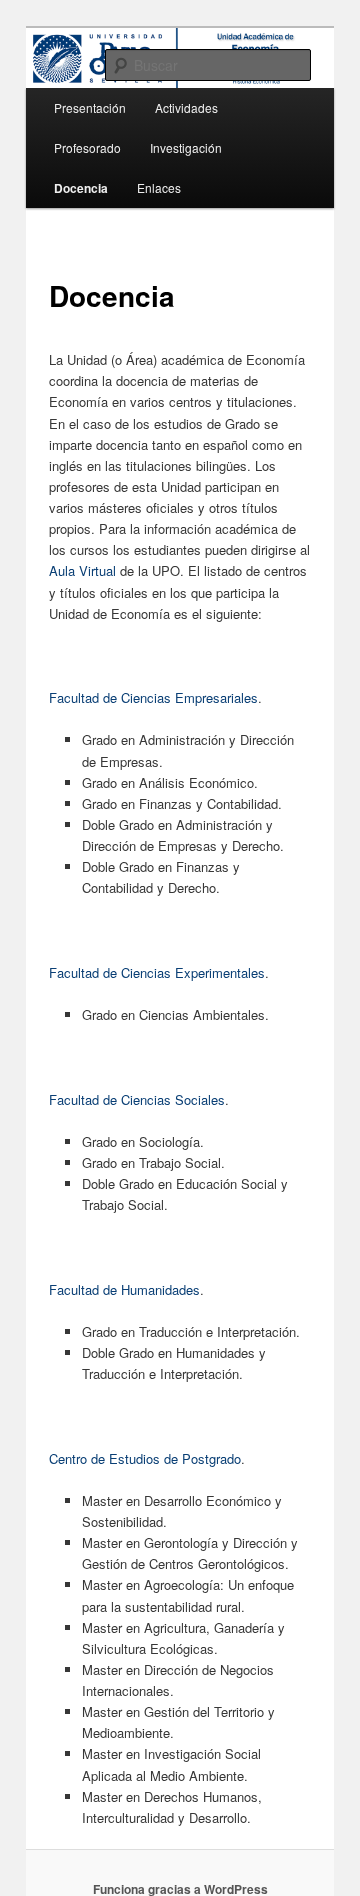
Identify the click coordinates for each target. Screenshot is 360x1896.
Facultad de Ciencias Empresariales (153, 697)
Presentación (90, 107)
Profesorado (87, 147)
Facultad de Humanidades (124, 1289)
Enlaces (159, 187)
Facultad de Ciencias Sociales (137, 1099)
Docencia (81, 188)
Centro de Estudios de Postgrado (145, 1458)
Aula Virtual (82, 570)
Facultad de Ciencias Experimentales (157, 972)
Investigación (186, 147)
